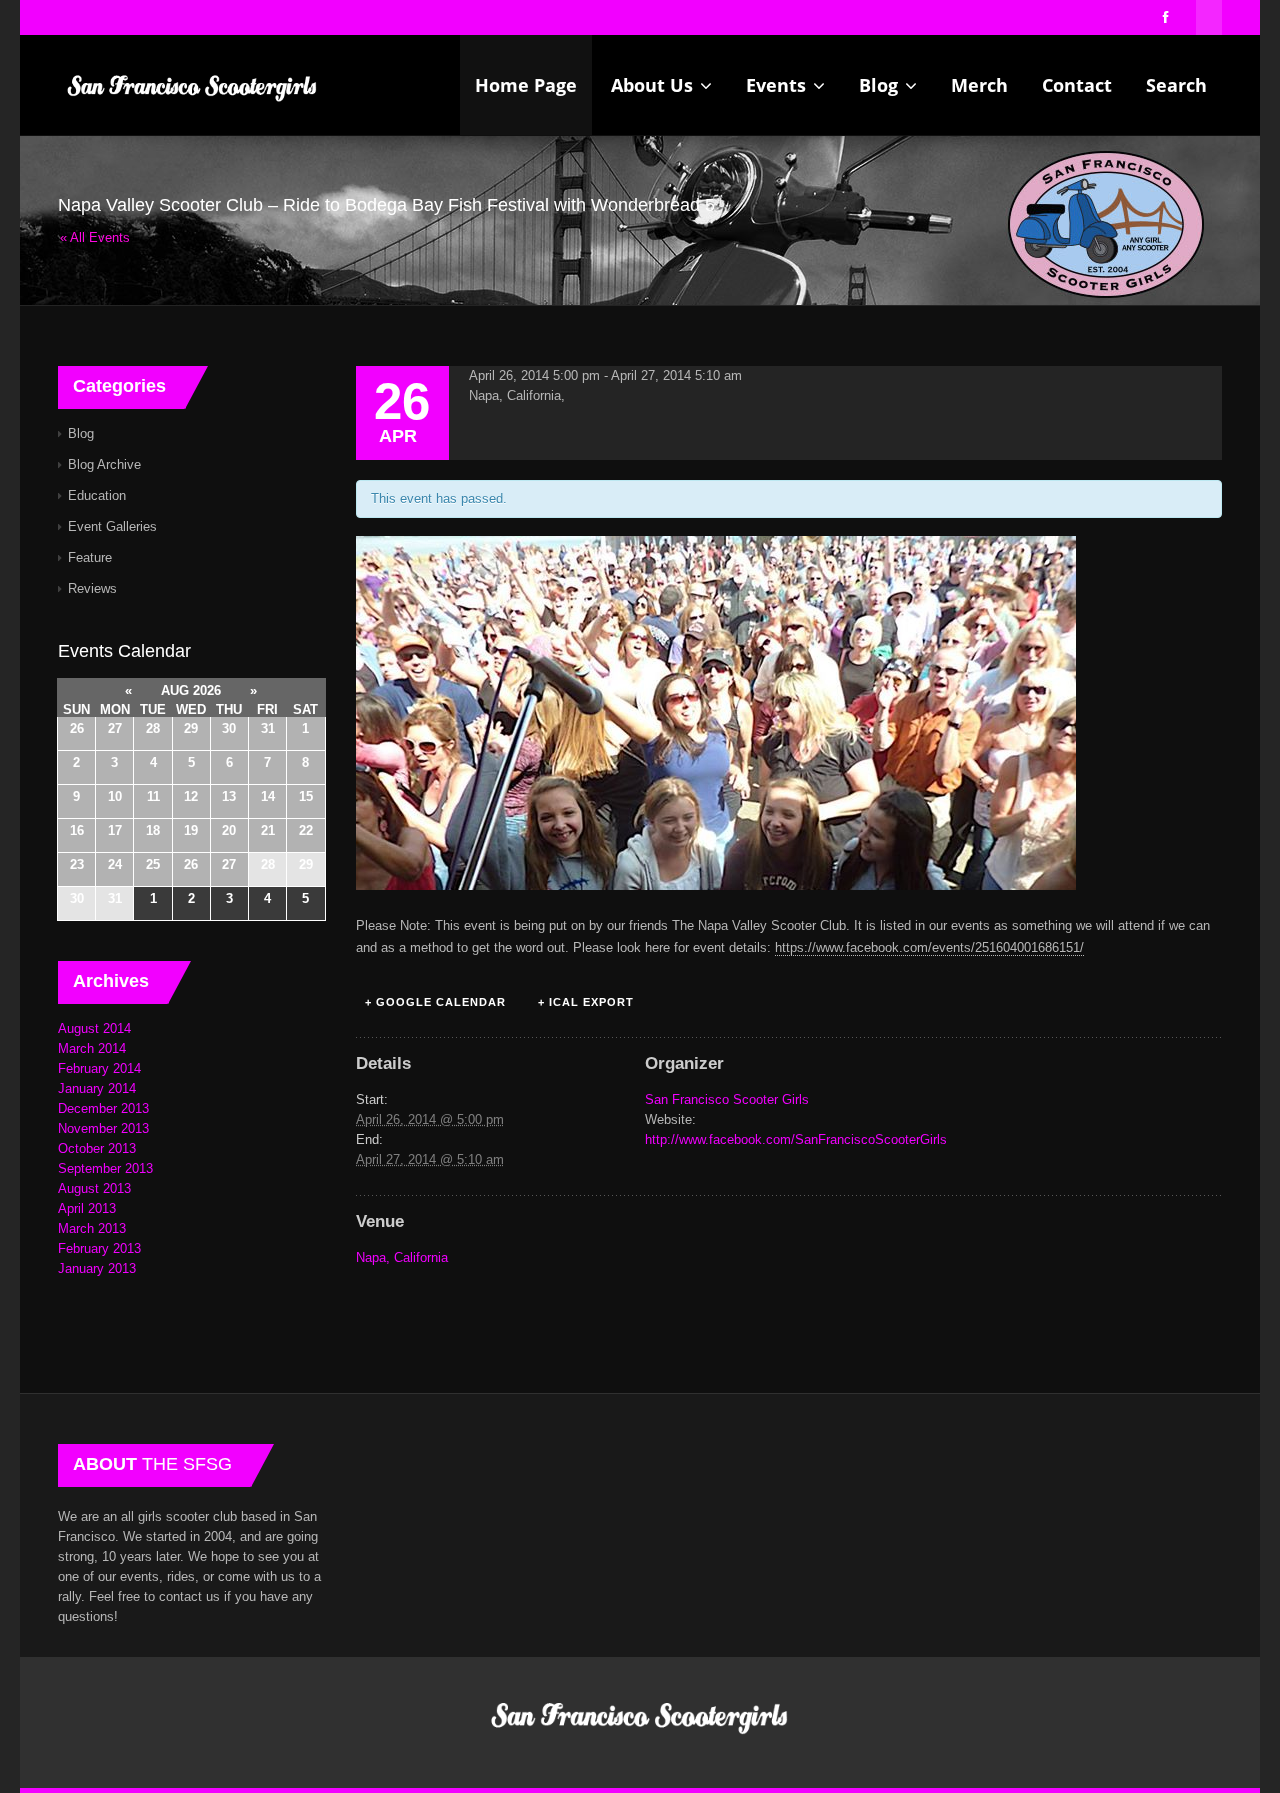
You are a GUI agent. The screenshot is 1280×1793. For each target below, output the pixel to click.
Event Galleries (112, 526)
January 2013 (97, 1268)
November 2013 (103, 1128)
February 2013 (99, 1248)
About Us (654, 85)
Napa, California (402, 1257)
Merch (979, 85)
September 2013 (105, 1168)
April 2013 (87, 1208)
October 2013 (97, 1148)
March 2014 (92, 1048)
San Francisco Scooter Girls (727, 1099)
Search (1176, 85)
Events (778, 85)
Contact (1077, 85)
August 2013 (94, 1188)
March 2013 (92, 1228)
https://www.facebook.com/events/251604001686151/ (929, 947)
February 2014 (99, 1068)
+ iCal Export (586, 1002)
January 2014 (97, 1088)
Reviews (92, 588)
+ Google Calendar (435, 1002)
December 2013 (103, 1108)
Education (97, 495)
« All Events (95, 237)
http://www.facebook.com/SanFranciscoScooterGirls (796, 1139)
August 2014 (94, 1028)
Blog (881, 85)
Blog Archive (104, 464)
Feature (90, 557)
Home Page (526, 85)
